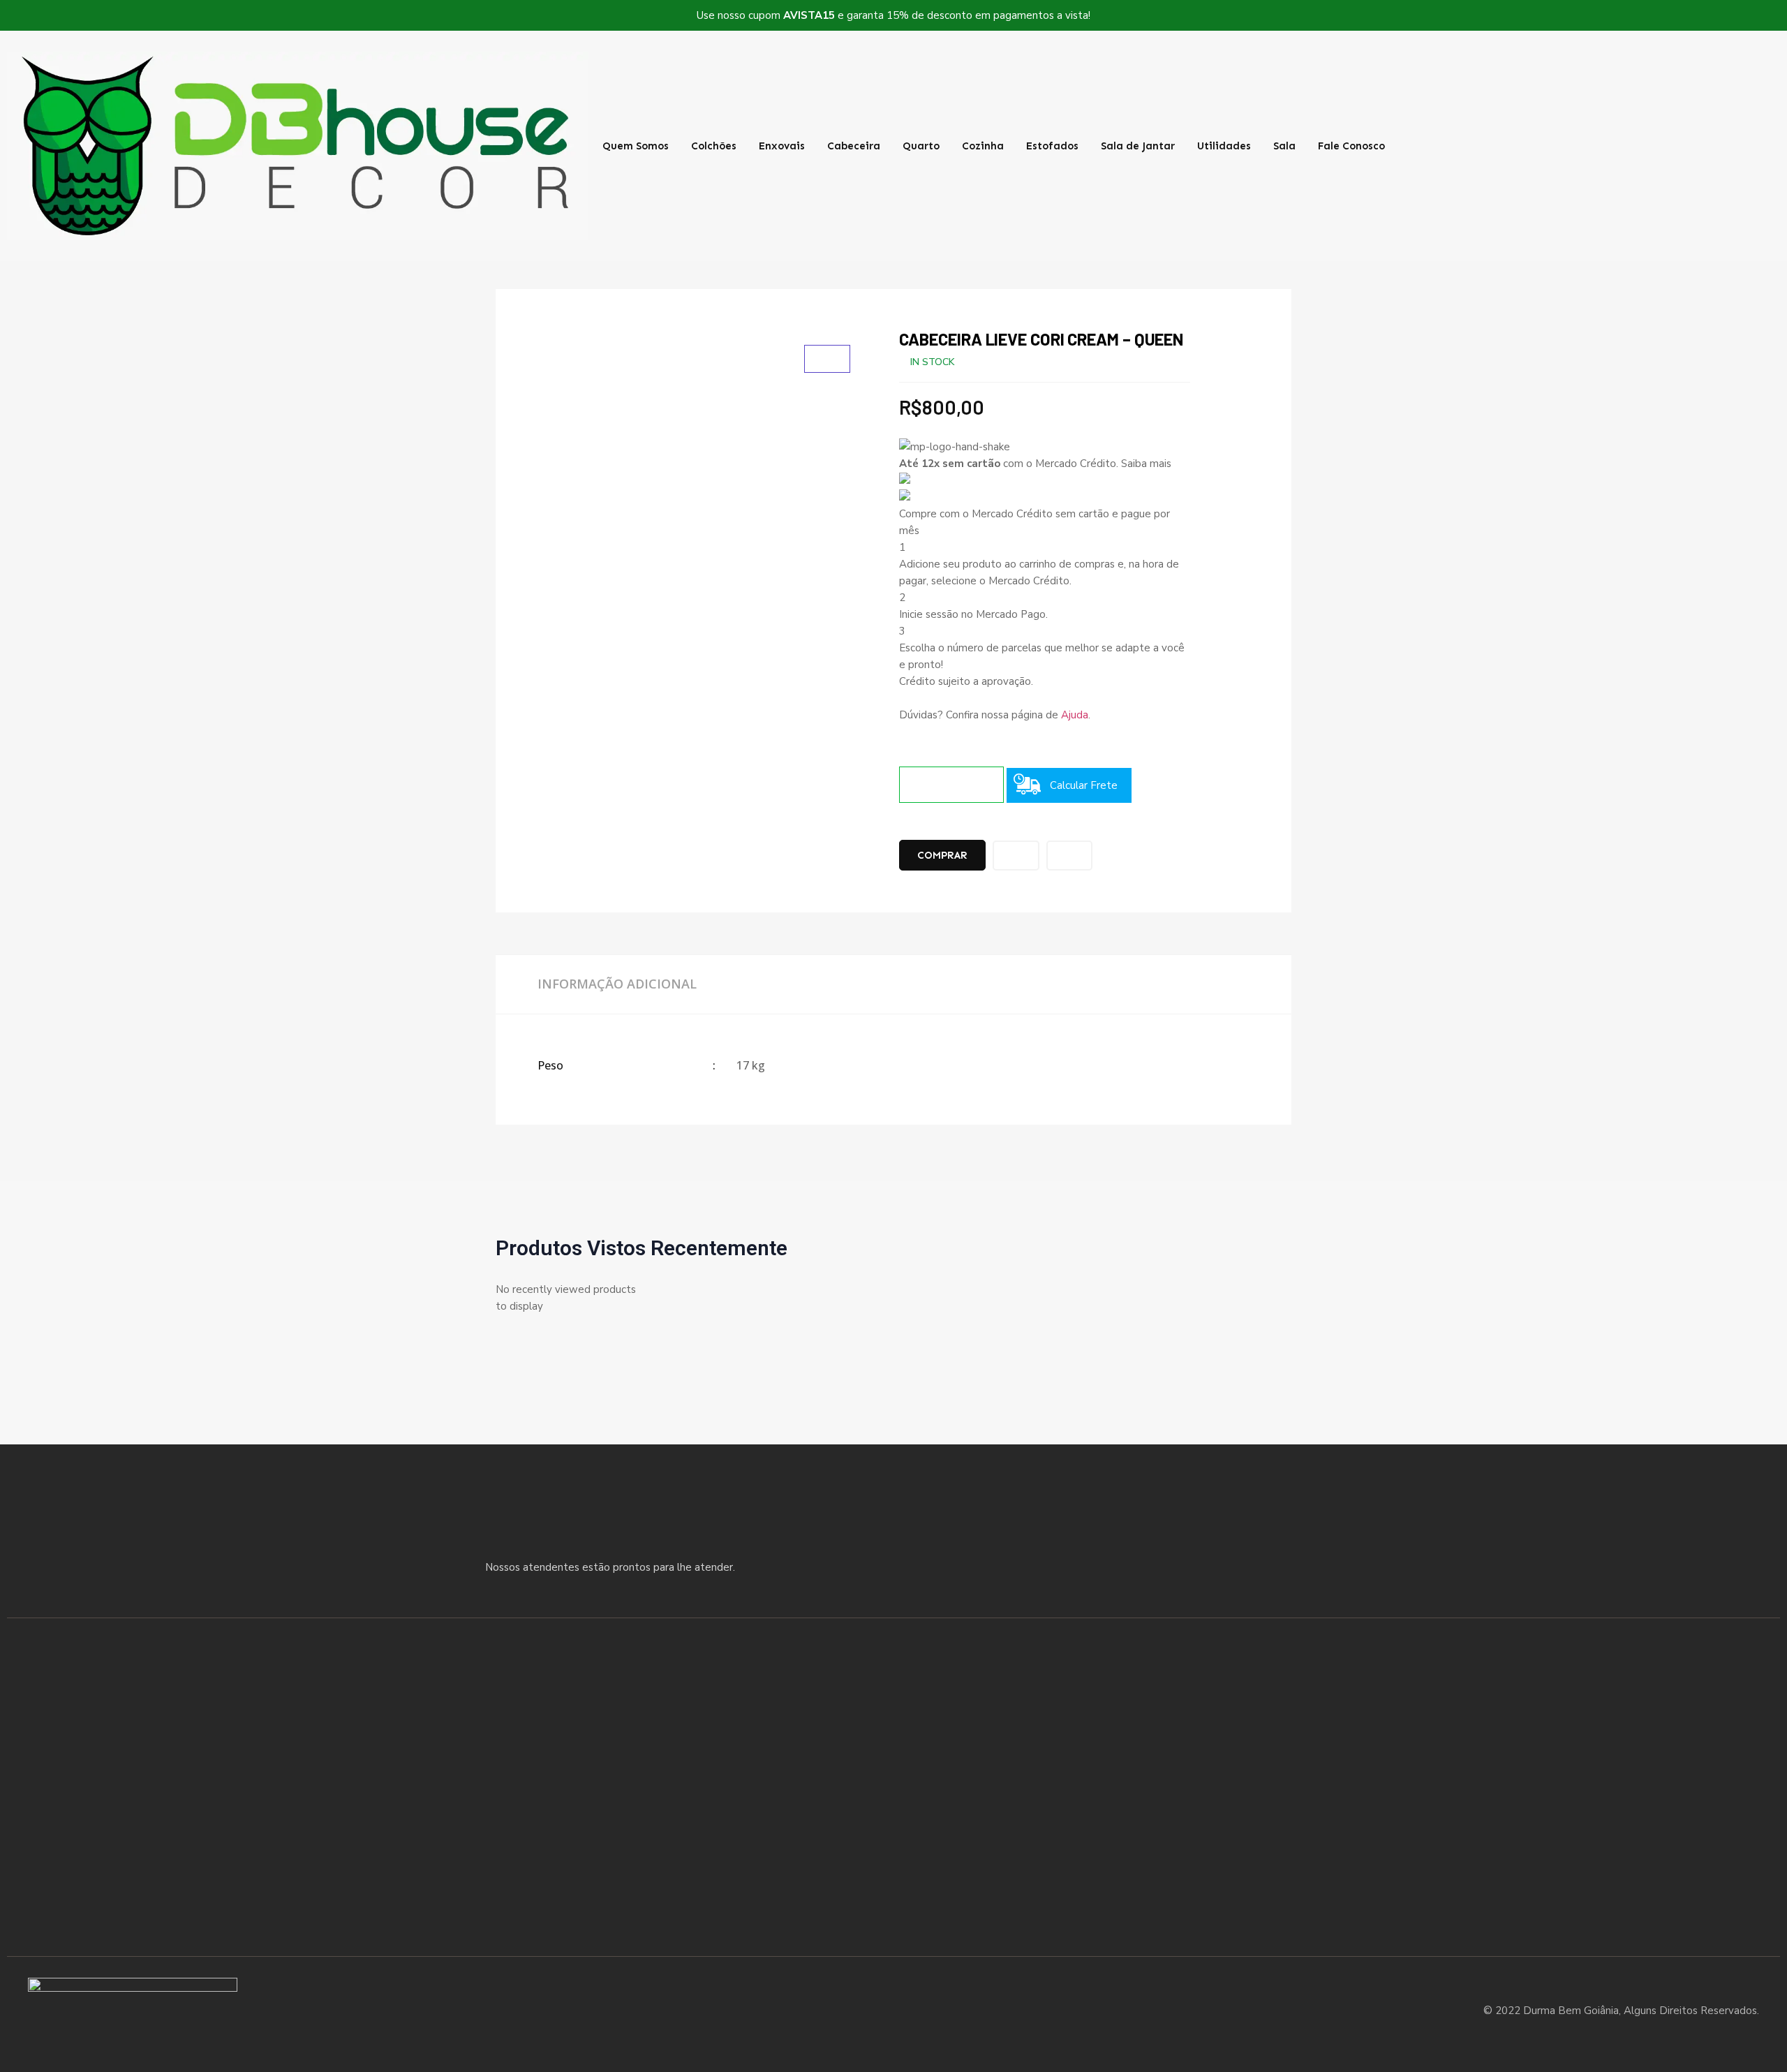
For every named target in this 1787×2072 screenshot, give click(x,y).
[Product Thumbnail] (827, 359)
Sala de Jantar (1138, 146)
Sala (1284, 146)
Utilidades (1224, 146)
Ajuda (1075, 715)
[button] (1619, 146)
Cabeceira (854, 146)
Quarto (921, 146)
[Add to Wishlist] (1016, 856)
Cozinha (983, 146)
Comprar (942, 855)
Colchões (714, 146)
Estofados (1052, 146)
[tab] (617, 984)
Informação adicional (617, 984)
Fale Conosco (1351, 146)
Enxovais (782, 146)
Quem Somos (636, 146)
